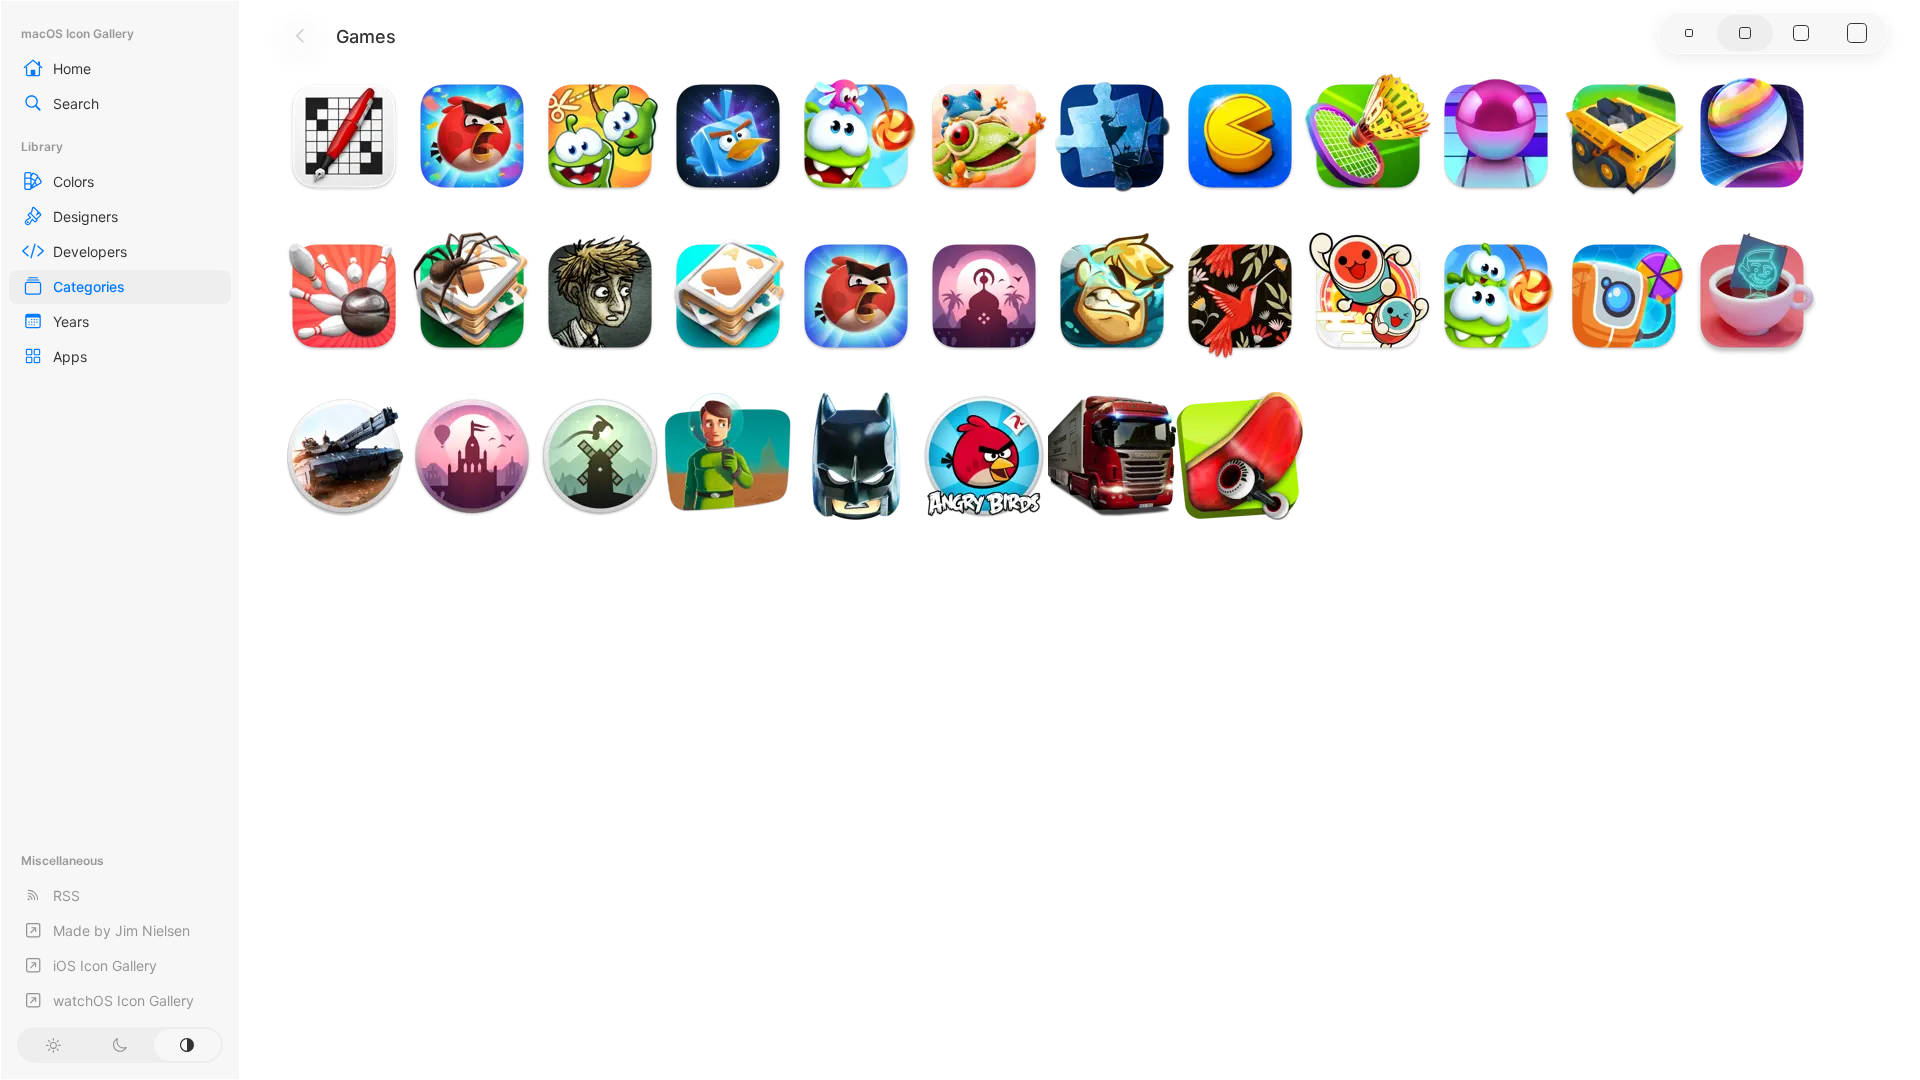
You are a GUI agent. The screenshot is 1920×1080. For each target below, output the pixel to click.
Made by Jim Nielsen (121, 930)
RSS (66, 895)
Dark (119, 1045)
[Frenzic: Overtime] (1624, 296)
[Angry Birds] (984, 456)
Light (52, 1045)
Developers (90, 251)
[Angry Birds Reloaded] (472, 136)
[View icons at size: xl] (1857, 33)
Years (71, 321)
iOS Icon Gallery (105, 965)
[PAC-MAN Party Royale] (1240, 136)
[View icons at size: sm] (1689, 33)
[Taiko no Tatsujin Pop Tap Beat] (1368, 296)
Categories (89, 286)
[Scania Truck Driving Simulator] (1112, 456)
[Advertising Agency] (1752, 296)
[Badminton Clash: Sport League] (1368, 136)
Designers (85, 216)
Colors (73, 181)
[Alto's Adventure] (600, 456)
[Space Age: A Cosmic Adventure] (728, 456)
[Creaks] (600, 296)
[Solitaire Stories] (472, 296)
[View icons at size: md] (1745, 33)
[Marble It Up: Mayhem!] (1752, 136)
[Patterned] (1240, 296)
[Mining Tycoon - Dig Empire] (1624, 136)
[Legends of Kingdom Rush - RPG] (1112, 296)
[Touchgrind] (1240, 456)
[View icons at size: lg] (1801, 33)
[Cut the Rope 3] (600, 136)
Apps (70, 356)
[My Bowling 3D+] (344, 296)
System (187, 1045)
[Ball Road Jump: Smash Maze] (1496, 136)
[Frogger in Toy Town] (984, 136)
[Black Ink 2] (344, 136)
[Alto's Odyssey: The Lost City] (984, 296)
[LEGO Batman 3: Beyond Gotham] (856, 456)
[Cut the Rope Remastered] (856, 136)
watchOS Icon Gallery (123, 1000)
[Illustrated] (1112, 136)
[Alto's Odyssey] (472, 456)
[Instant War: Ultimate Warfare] (344, 456)
